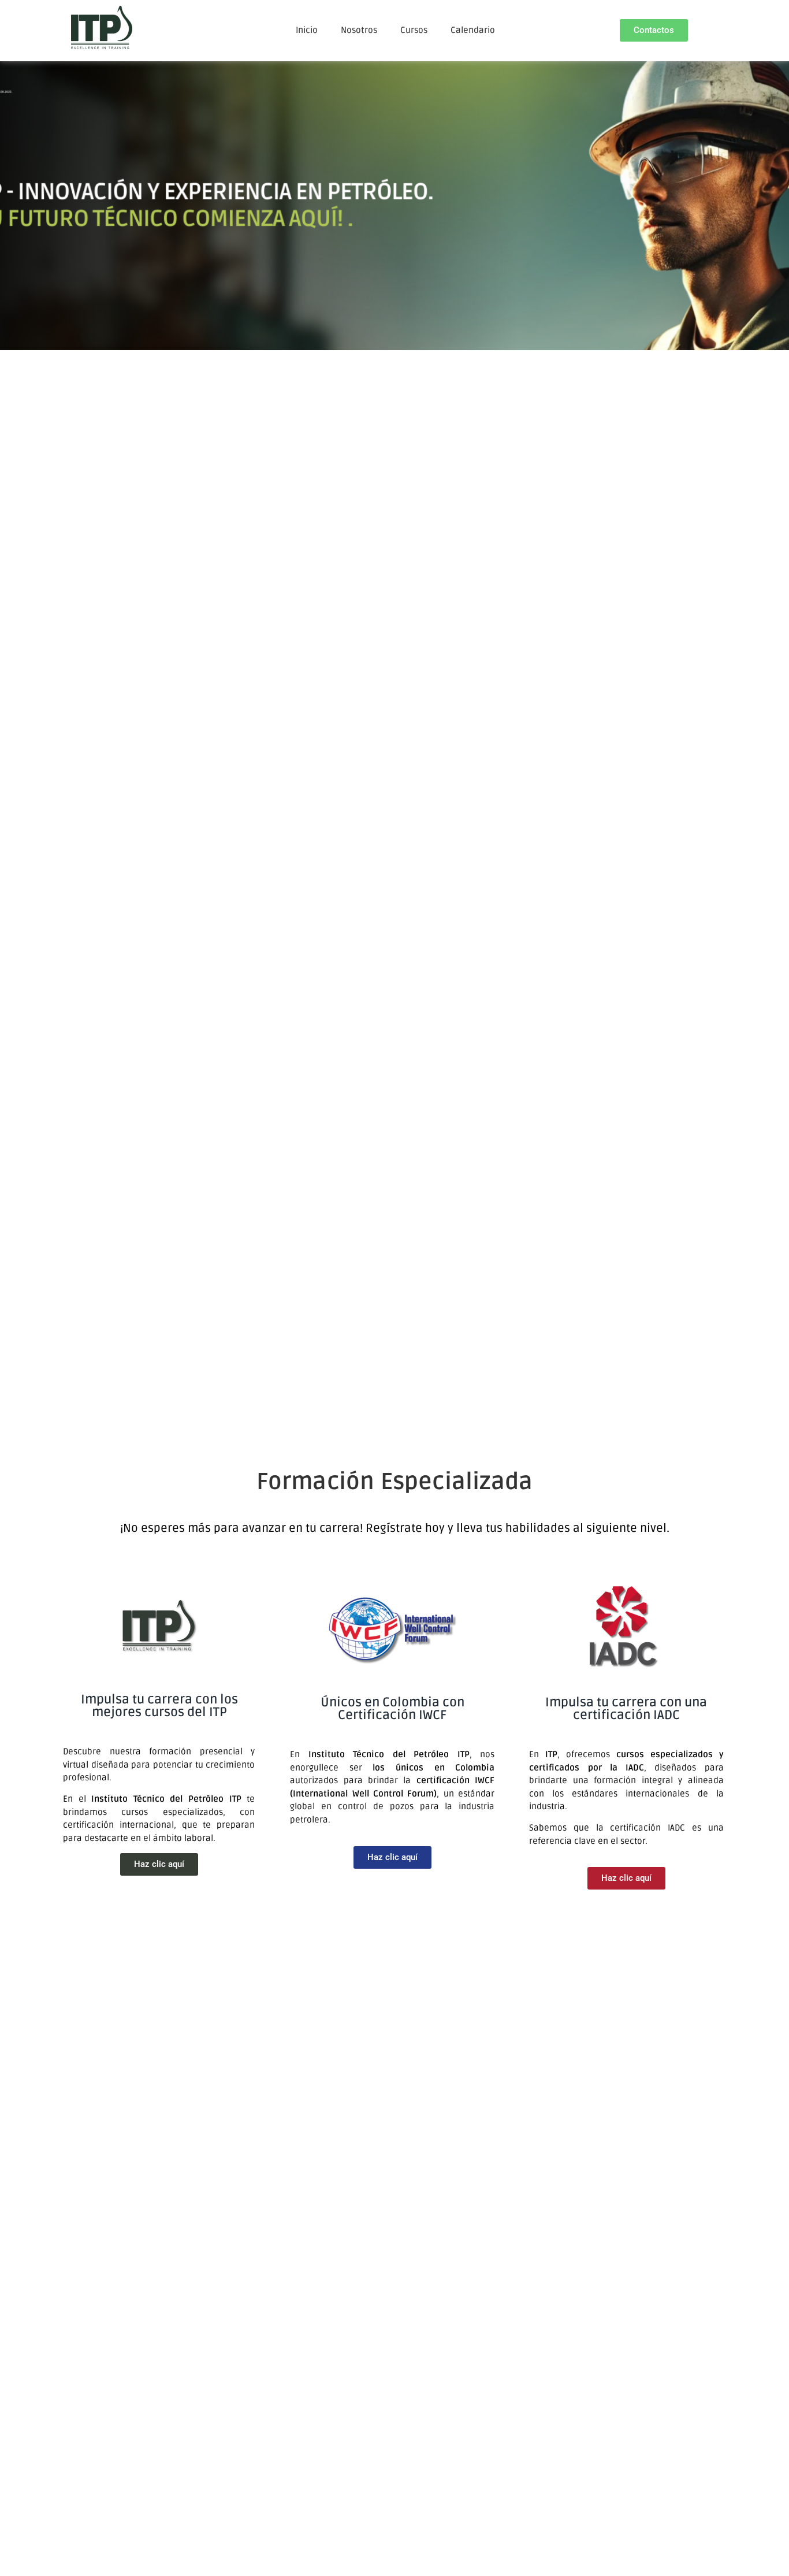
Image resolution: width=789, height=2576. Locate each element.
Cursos (414, 30)
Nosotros (359, 30)
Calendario (473, 30)
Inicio (307, 30)
